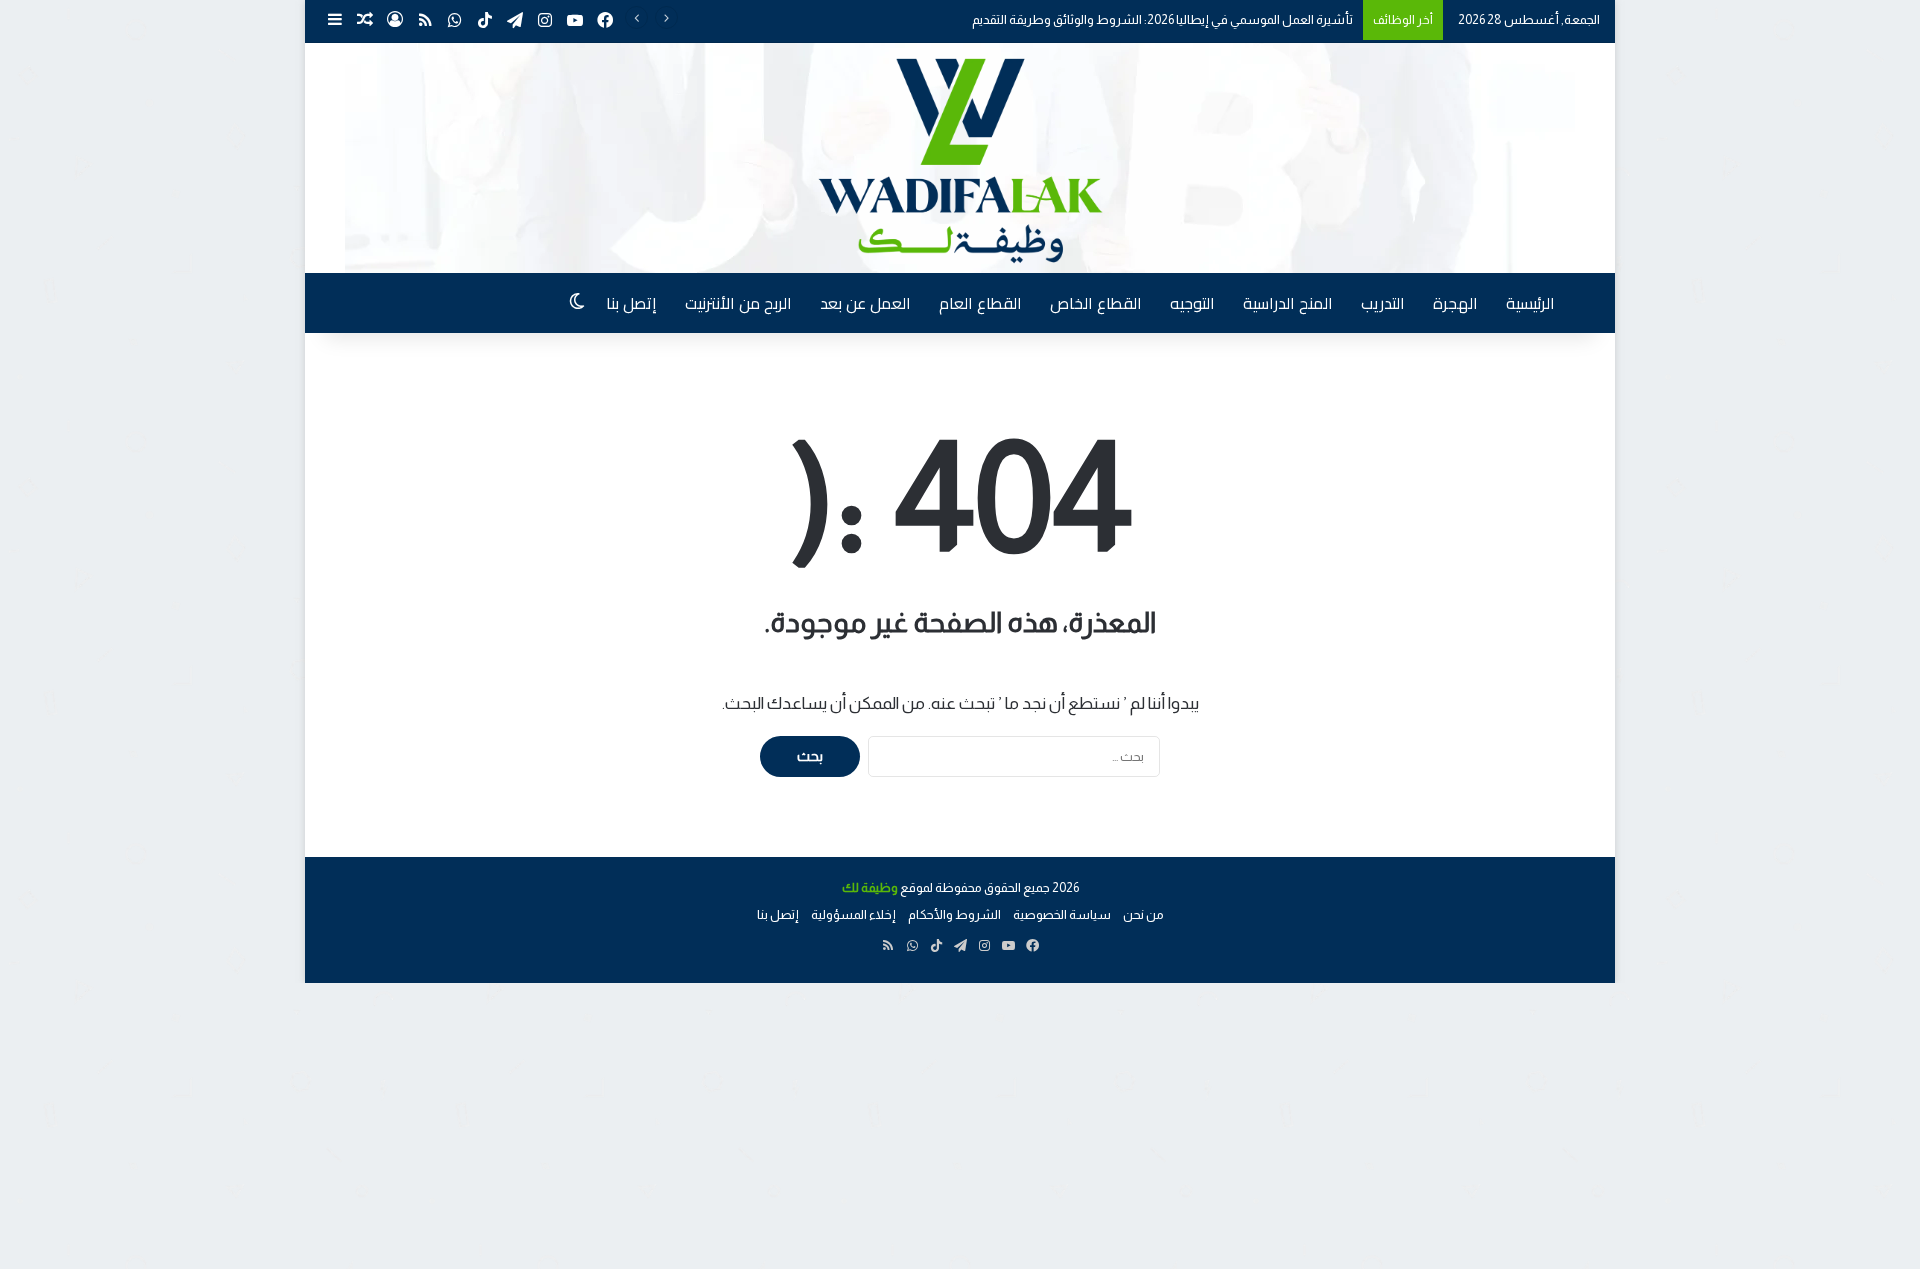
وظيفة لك (870, 887)
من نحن (1143, 914)
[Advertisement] (1320, 1123)
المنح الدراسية (1288, 303)
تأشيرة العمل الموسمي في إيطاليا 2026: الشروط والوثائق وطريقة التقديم (1162, 19)
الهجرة (1455, 303)
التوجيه (1192, 303)
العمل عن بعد (865, 303)
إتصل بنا (631, 303)
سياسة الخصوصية (1062, 914)
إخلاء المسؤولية (853, 914)
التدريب (1383, 303)
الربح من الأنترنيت (738, 303)
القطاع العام (980, 303)
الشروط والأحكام (954, 914)
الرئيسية (1530, 303)
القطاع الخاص (1096, 303)
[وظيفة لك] (959, 158)
